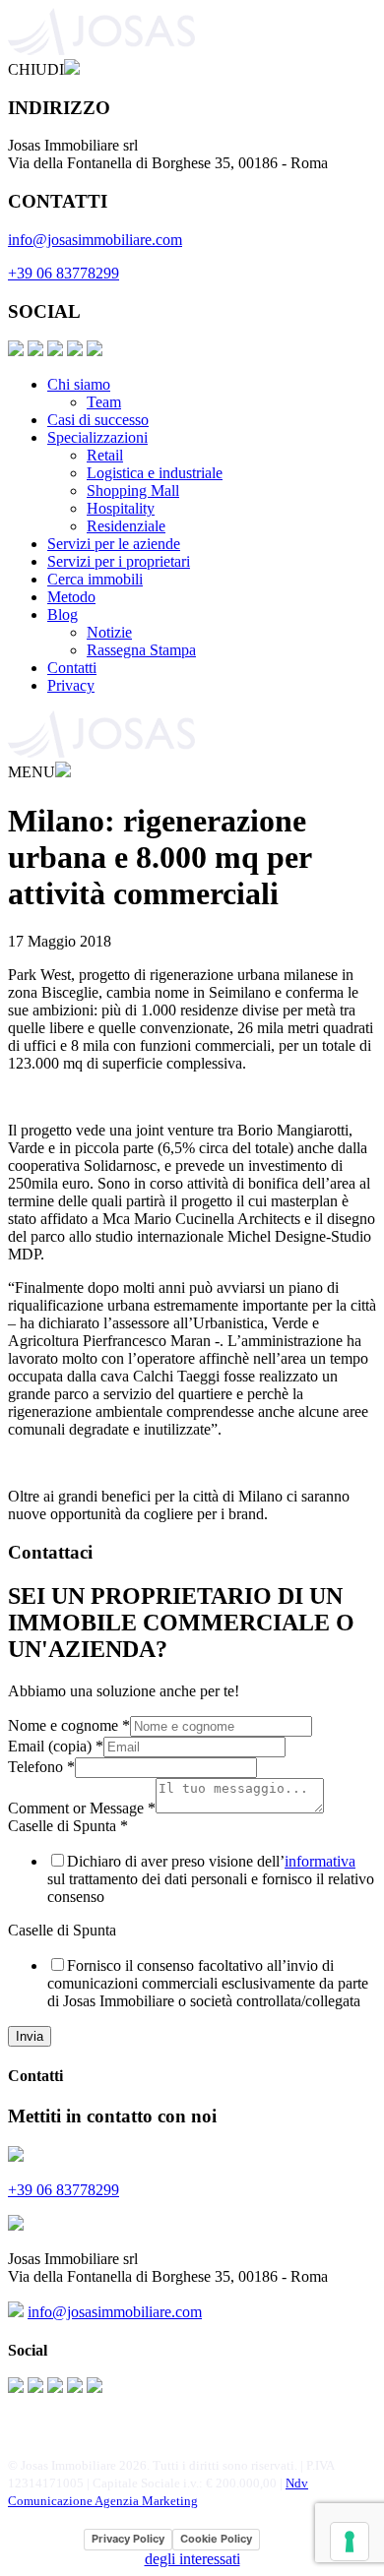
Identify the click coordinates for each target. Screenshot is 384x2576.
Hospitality (121, 508)
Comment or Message (82, 1808)
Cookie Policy (216, 2539)
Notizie (109, 632)
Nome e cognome (69, 1725)
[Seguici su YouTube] (75, 351)
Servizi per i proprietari (119, 561)
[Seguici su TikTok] (95, 351)
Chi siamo (79, 384)
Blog (63, 614)
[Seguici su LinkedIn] (55, 351)
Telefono (41, 1767)
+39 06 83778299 (64, 273)
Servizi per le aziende (114, 544)
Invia (30, 2036)
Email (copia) (56, 1746)
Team (104, 402)
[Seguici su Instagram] (35, 351)
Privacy (71, 685)
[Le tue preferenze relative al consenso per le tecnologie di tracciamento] (350, 2542)
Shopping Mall (133, 491)
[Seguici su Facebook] (16, 351)
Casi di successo (98, 420)
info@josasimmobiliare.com (95, 240)
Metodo (71, 597)
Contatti (72, 668)
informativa (320, 1861)
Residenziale (126, 526)
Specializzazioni (97, 437)
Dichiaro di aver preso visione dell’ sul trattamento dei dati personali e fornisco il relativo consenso (211, 1879)
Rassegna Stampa (141, 650)
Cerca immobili (95, 579)
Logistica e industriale (155, 473)
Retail (105, 455)
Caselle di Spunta (68, 1826)
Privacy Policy (128, 2539)
